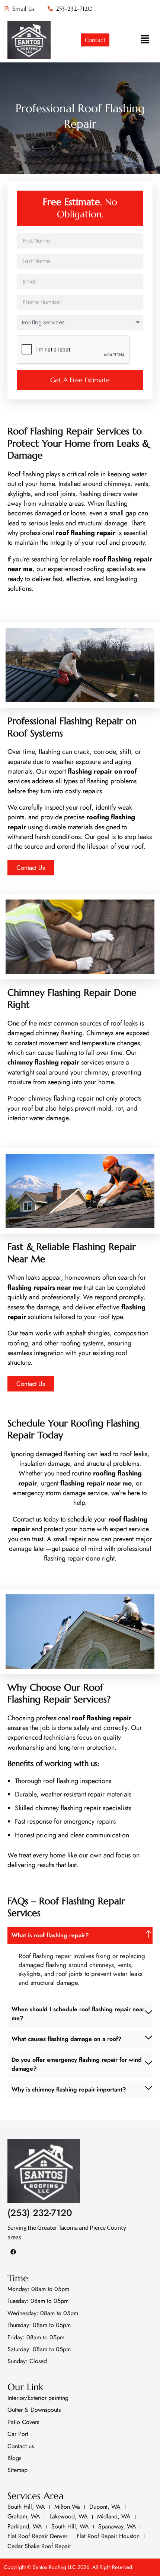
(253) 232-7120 (40, 2213)
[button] (145, 40)
